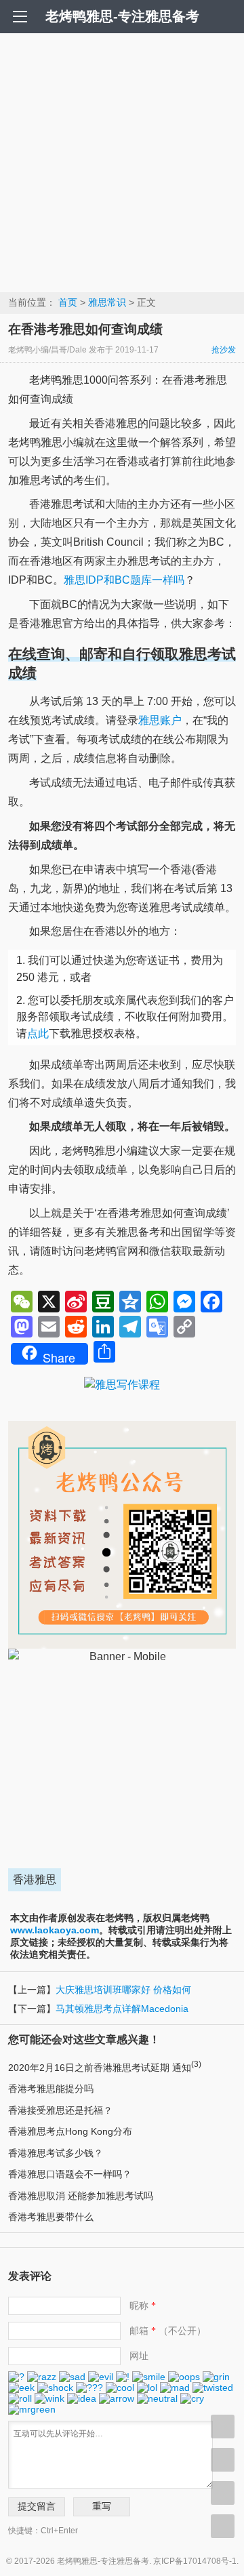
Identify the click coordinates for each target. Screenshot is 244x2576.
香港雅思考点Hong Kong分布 (70, 2131)
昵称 (143, 2306)
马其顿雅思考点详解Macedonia (122, 2009)
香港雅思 (35, 1879)
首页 (68, 302)
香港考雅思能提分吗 (51, 2089)
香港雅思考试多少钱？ (56, 2153)
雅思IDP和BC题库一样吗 (124, 580)
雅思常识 (107, 302)
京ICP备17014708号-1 (195, 2561)
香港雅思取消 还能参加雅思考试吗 (81, 2196)
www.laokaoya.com (55, 1930)
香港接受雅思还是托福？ (60, 2110)
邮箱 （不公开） (168, 2331)
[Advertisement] (122, 162)
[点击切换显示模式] (223, 2427)
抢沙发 (224, 350)
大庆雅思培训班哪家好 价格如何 (123, 1990)
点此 (38, 1033)
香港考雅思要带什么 (51, 2217)
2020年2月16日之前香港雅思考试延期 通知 (105, 2068)
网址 (139, 2356)
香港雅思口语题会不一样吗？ (70, 2174)
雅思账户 (160, 720)
